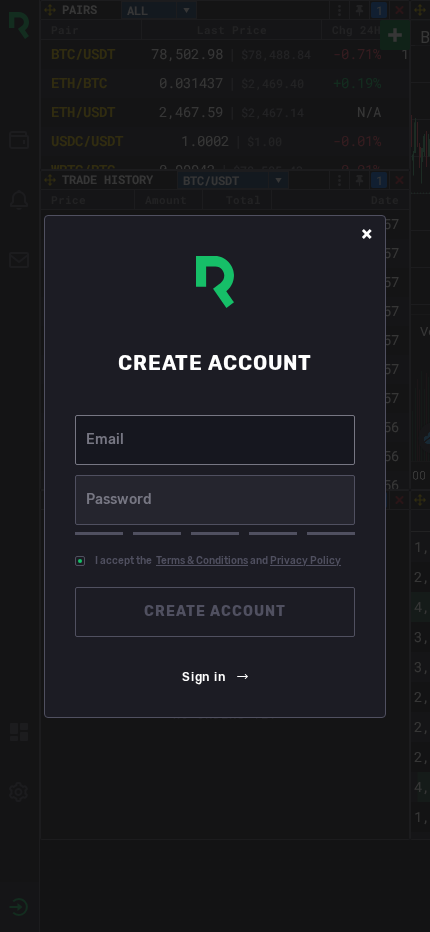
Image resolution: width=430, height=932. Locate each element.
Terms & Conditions (202, 561)
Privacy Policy (305, 561)
